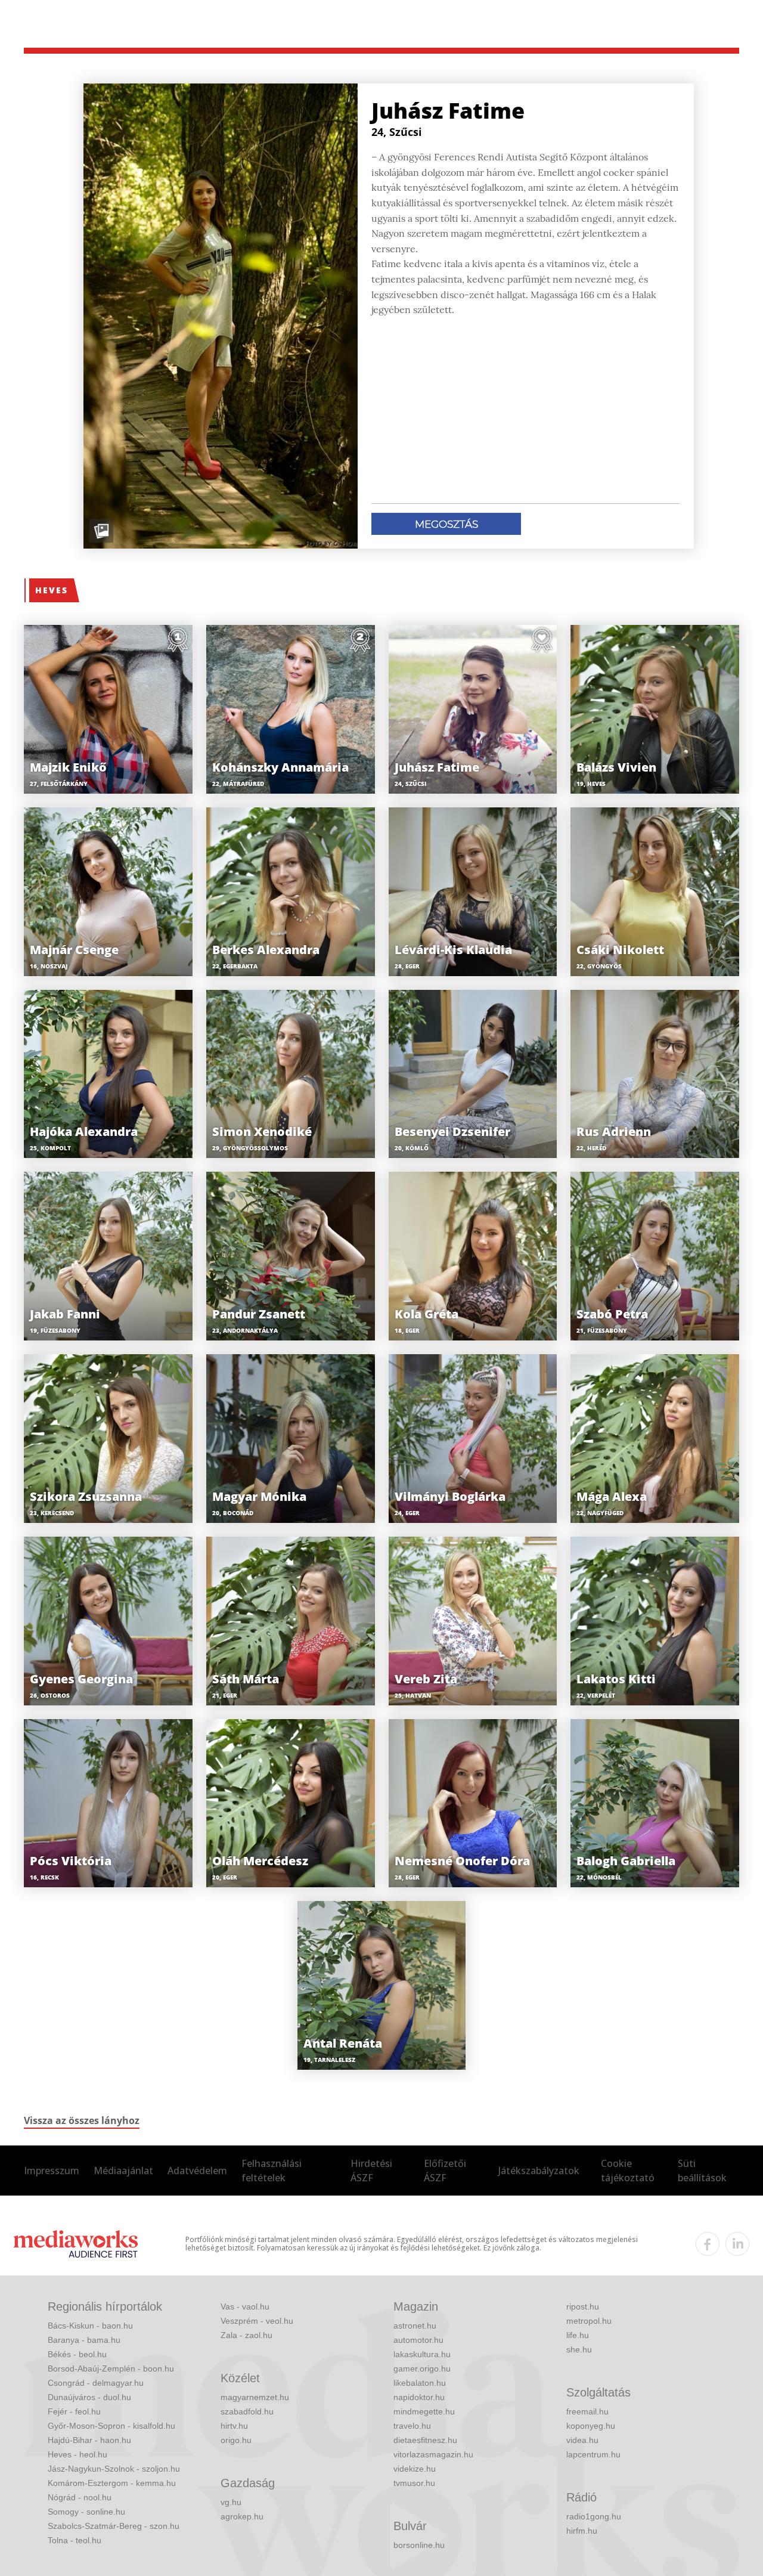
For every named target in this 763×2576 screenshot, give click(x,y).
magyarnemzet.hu (255, 2397)
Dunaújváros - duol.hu (89, 2397)
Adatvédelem (197, 2171)
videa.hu (582, 2440)
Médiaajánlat (123, 2171)
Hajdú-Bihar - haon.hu (89, 2440)
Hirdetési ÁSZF (371, 2171)
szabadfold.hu (247, 2411)
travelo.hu (412, 2426)
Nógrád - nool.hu (80, 2497)
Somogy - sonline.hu (86, 2512)
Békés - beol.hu (77, 2354)
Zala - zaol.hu (246, 2335)
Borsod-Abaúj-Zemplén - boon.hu (111, 2368)
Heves (52, 590)
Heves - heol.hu (77, 2454)
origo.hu (236, 2440)
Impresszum (52, 2171)
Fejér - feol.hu (74, 2411)
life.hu (578, 2335)
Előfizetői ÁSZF (445, 2171)
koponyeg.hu (591, 2426)
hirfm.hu (582, 2531)
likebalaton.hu (420, 2383)
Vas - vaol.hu (245, 2306)
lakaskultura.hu (422, 2354)
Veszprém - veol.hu (257, 2321)
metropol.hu (589, 2321)
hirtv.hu (234, 2426)
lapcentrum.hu (593, 2454)
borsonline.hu (419, 2545)
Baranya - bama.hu (84, 2340)
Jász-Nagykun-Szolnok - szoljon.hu (114, 2469)
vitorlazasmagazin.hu (433, 2454)
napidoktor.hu (419, 2397)
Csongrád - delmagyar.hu (96, 2383)
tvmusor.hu (414, 2483)
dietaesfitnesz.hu (425, 2440)
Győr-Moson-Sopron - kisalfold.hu (111, 2426)
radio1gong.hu (594, 2516)
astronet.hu (415, 2326)
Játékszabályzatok (539, 2171)
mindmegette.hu (424, 2411)
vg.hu (231, 2502)
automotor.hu (418, 2340)
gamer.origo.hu (422, 2368)
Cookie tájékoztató (628, 2171)
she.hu (579, 2349)
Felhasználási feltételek (272, 2171)
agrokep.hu (242, 2516)
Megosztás (446, 524)
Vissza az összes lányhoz (82, 2120)
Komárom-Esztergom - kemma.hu (112, 2483)
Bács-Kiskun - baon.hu (90, 2326)
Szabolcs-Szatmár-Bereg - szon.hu (114, 2526)
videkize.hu (415, 2469)
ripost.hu (583, 2306)
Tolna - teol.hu (75, 2540)
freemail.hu (587, 2411)
